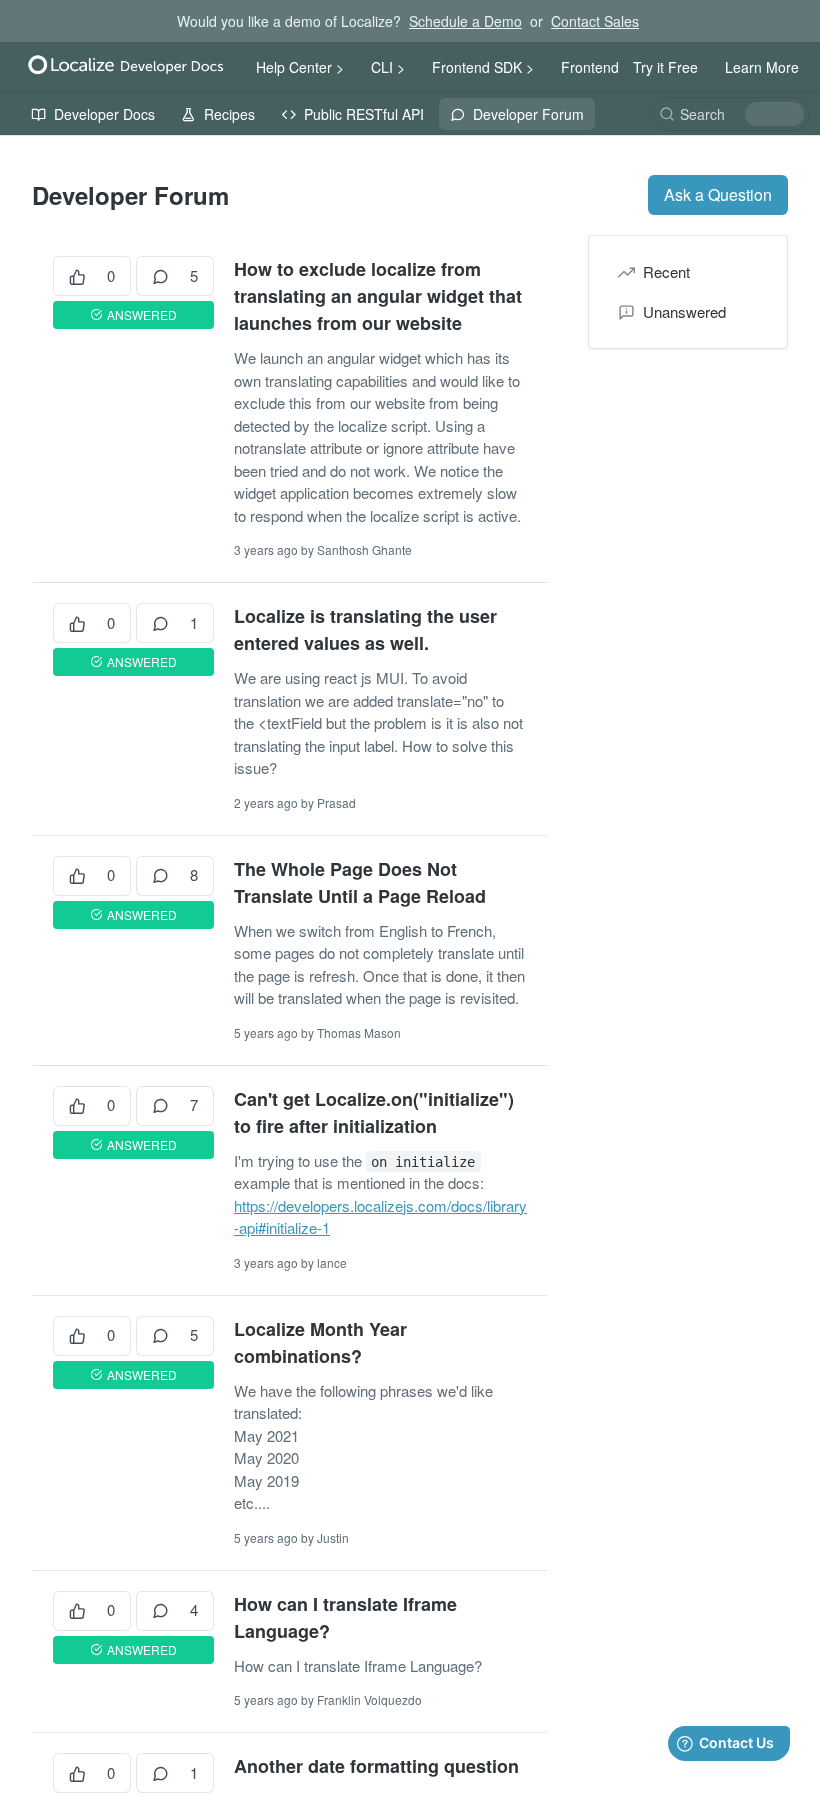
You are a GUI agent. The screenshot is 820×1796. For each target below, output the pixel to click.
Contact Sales (595, 21)
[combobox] (731, 114)
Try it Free (665, 67)
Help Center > (300, 67)
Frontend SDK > (483, 67)
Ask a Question (718, 194)
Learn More (762, 67)
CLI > (388, 67)
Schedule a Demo (465, 21)
